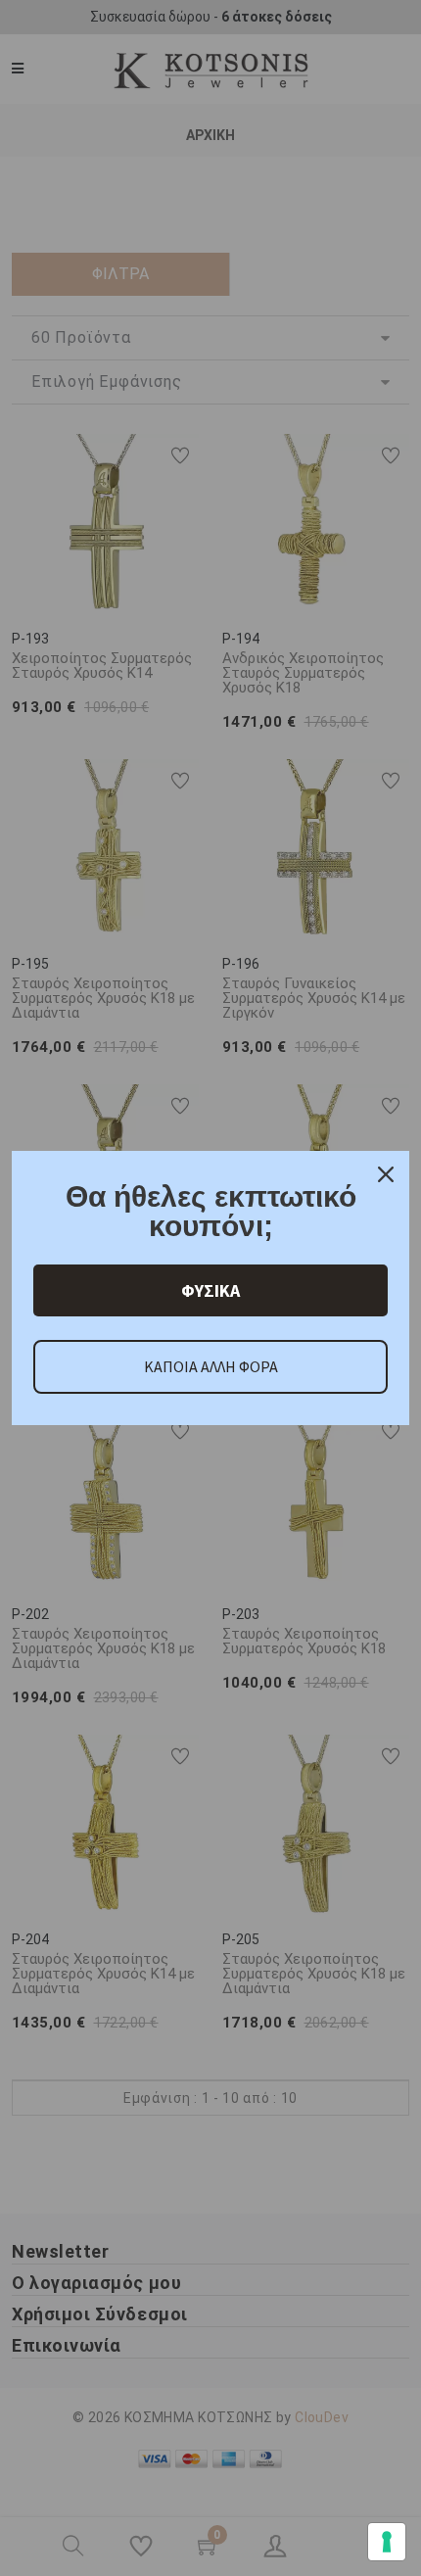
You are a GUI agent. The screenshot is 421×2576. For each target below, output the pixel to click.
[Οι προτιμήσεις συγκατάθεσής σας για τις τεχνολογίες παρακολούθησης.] (387, 2542)
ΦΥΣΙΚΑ (210, 1290)
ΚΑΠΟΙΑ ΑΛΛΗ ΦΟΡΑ (211, 1366)
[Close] (386, 1174)
